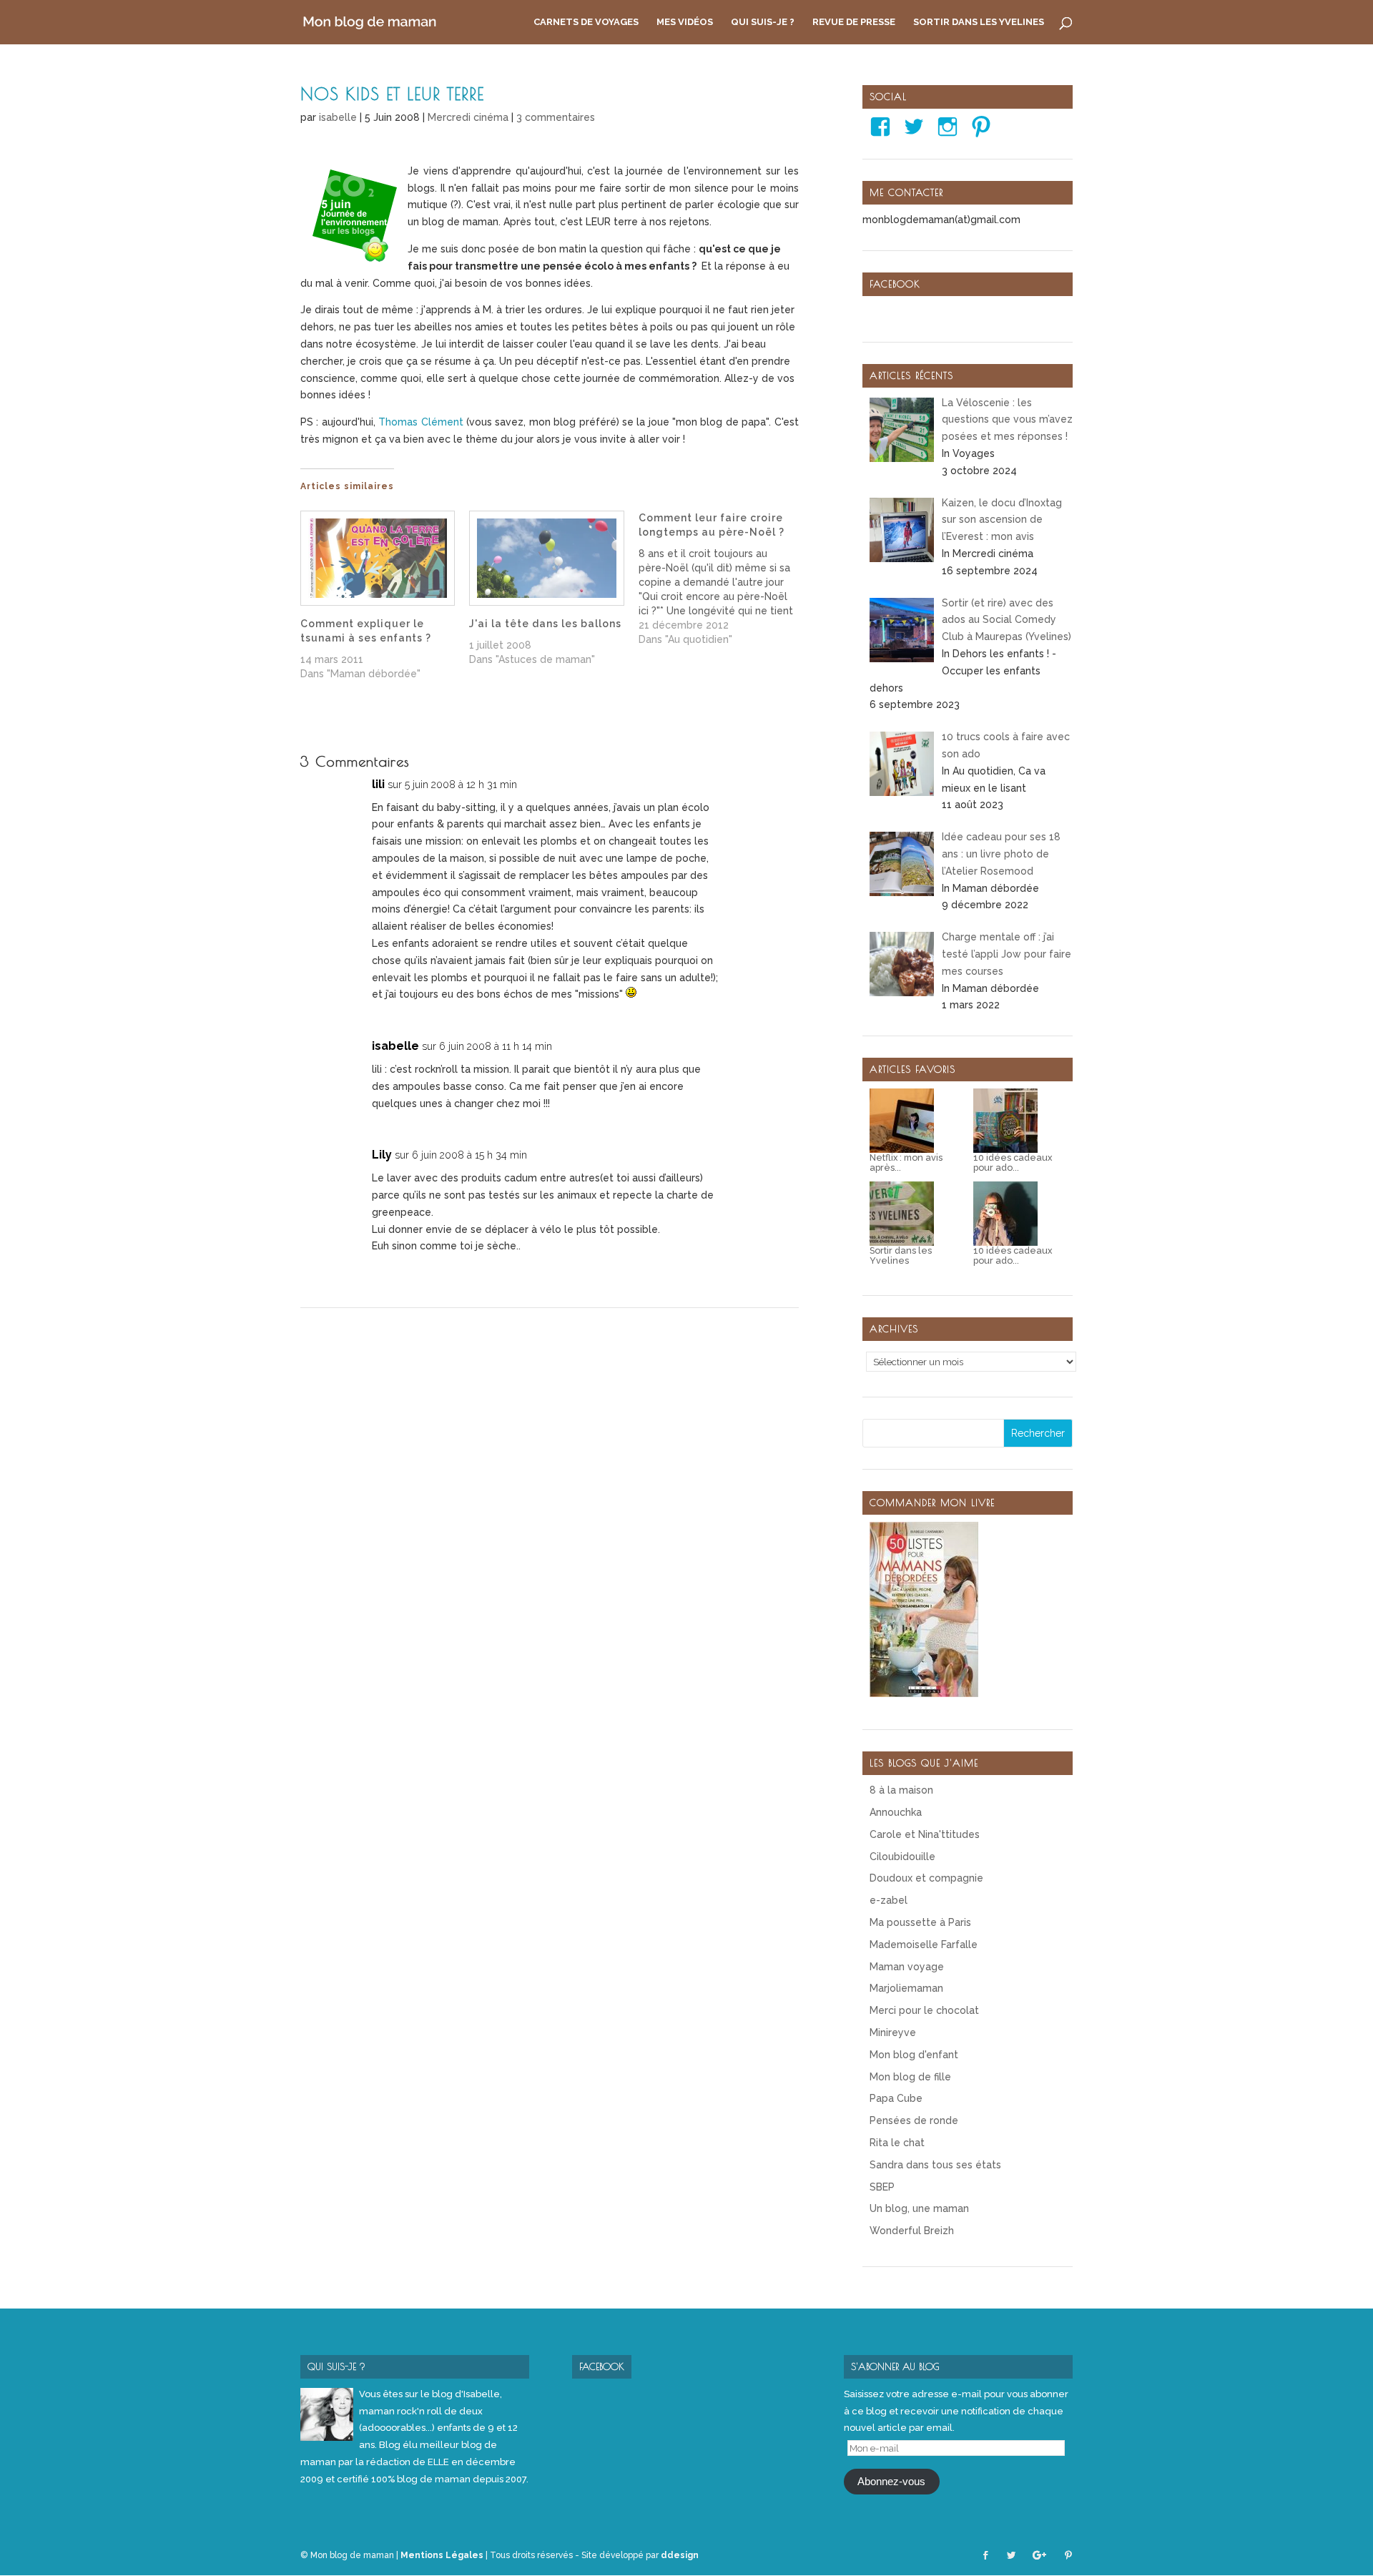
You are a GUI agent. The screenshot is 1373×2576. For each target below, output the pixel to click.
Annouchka (896, 1812)
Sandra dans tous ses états (935, 2165)
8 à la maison (901, 1790)
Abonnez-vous (891, 2482)
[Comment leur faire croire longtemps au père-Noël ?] (723, 579)
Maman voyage (907, 1967)
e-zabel (889, 1900)
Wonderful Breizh (912, 2231)
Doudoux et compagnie (926, 1878)
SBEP (882, 2187)
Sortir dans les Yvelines (979, 22)
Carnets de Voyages (586, 22)
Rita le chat (897, 2143)
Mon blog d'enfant (914, 2055)
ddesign (680, 2555)
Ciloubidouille (902, 1857)
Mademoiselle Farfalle (924, 1945)
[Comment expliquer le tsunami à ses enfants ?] (378, 558)
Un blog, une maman (919, 2208)
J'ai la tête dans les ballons (545, 624)
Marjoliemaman (906, 1988)
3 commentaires (556, 117)
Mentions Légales (442, 2555)
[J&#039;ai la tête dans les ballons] (546, 558)
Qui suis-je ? (763, 22)
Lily (382, 1155)
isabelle (338, 117)
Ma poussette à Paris (920, 1922)
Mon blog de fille (910, 2077)
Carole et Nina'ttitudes (925, 1834)
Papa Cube (896, 2098)
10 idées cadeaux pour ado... (1013, 1163)
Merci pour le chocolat (924, 2010)
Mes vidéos (685, 22)
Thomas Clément (420, 422)
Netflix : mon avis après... (906, 1163)
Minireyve (893, 2032)
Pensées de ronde (914, 2120)
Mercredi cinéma (468, 117)
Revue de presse (854, 22)
